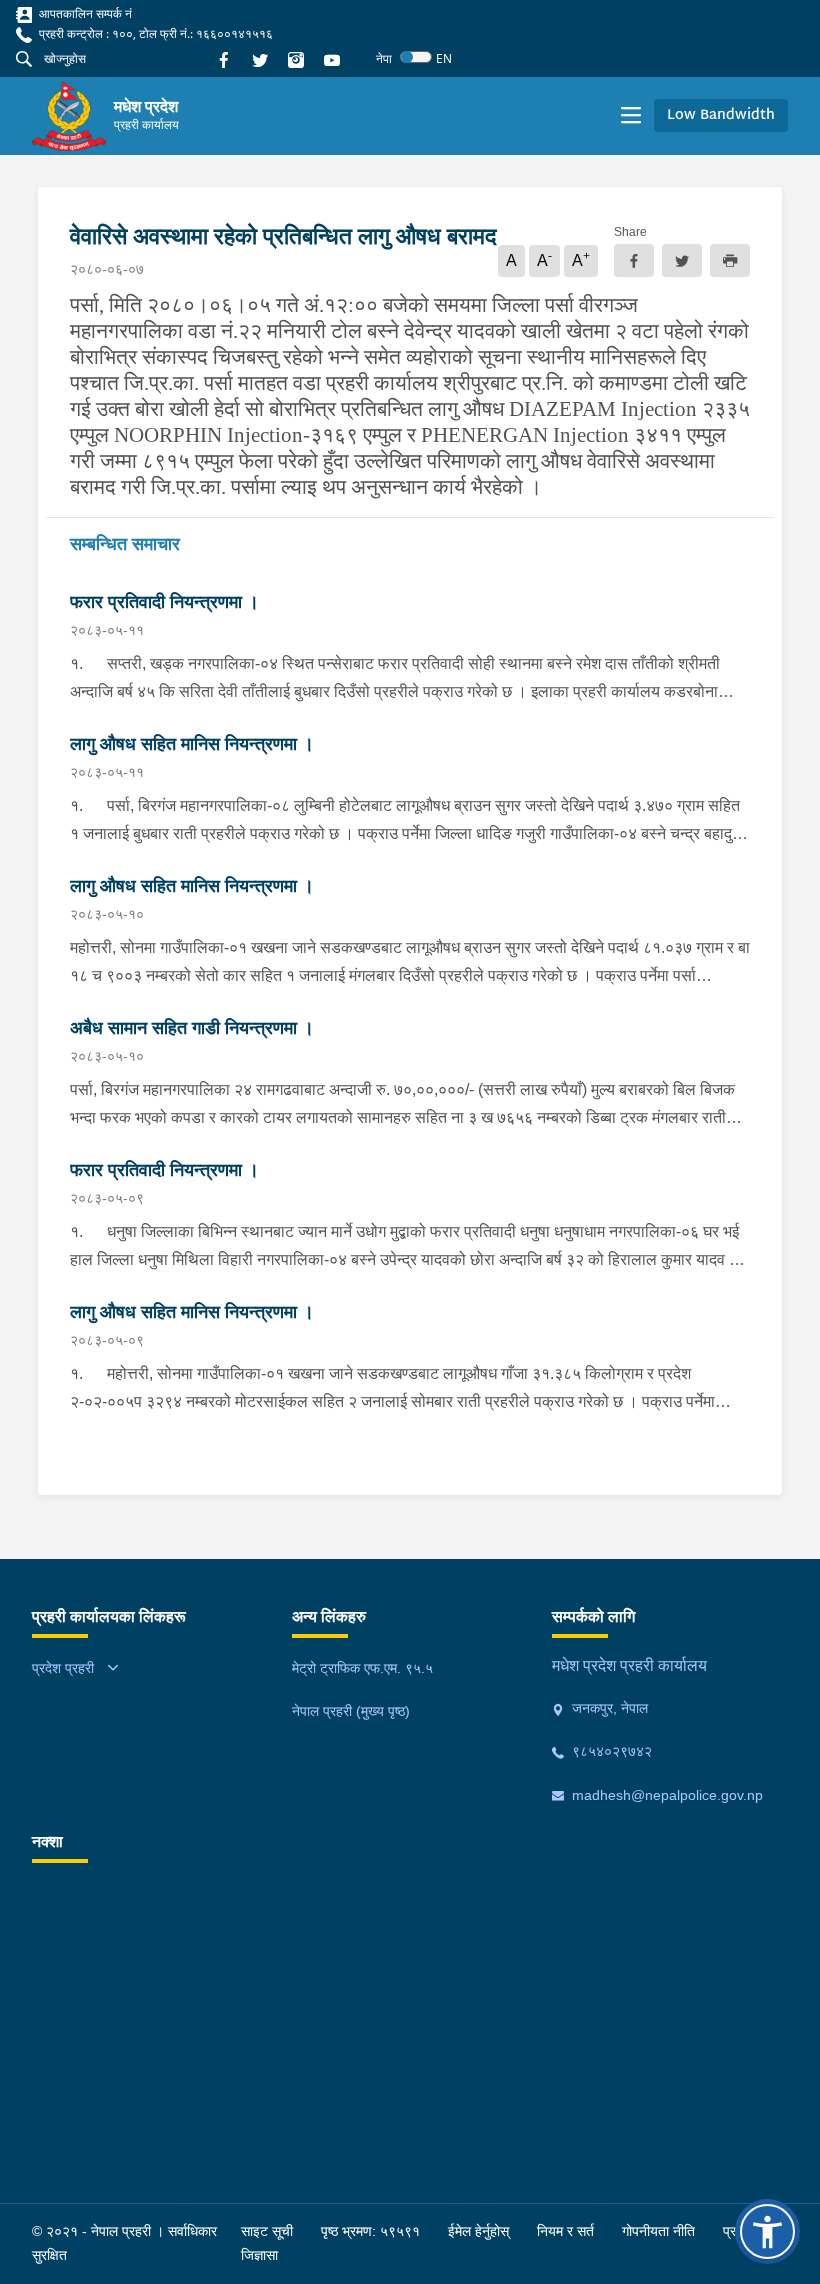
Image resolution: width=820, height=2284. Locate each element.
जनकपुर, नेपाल (608, 1708)
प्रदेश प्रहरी (63, 1668)
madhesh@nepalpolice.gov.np (665, 1795)
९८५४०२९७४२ (610, 1751)
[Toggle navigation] (631, 116)
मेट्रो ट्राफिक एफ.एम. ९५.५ (362, 1668)
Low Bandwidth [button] (721, 115)
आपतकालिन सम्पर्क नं (84, 13)
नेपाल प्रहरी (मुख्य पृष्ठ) (351, 1711)
